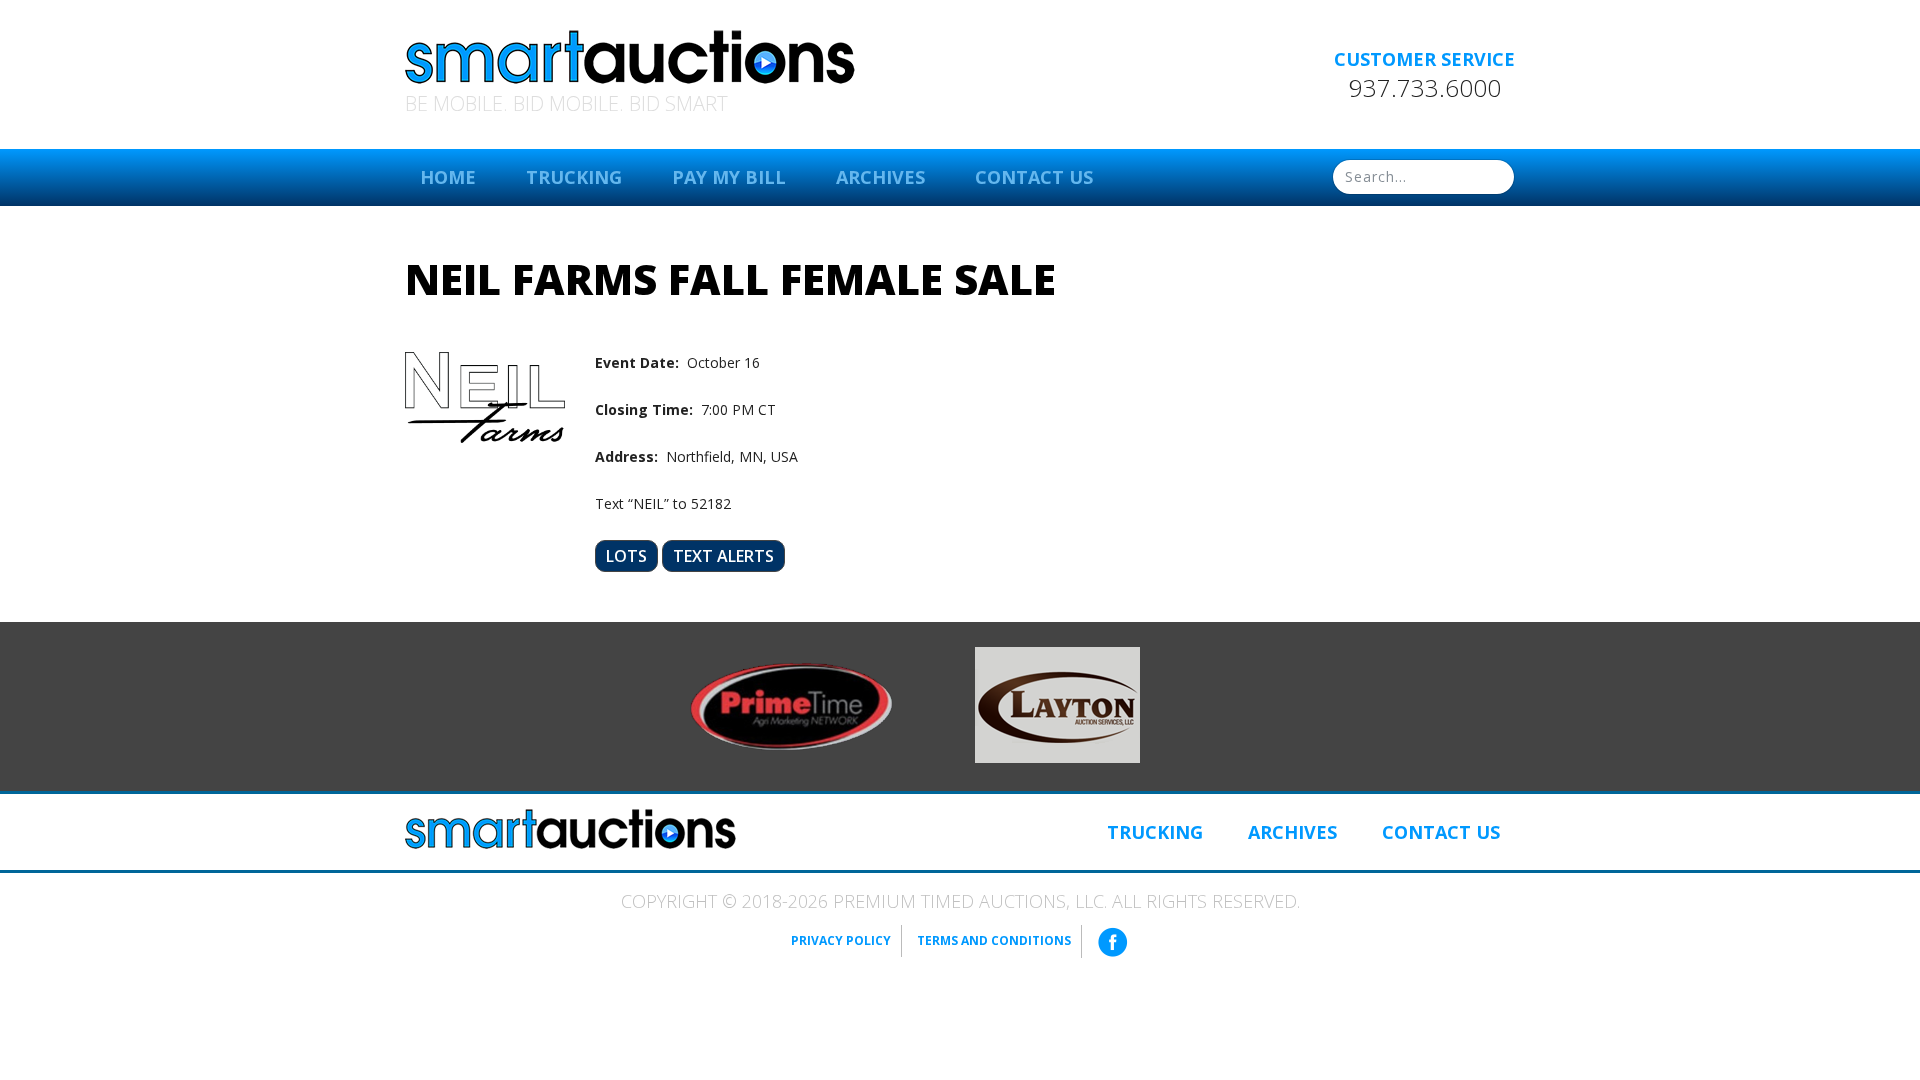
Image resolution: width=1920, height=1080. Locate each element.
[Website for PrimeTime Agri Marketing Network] (791, 705)
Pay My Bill (729, 177)
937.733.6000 (1425, 88)
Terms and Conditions (994, 940)
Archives (880, 177)
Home (448, 177)
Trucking (574, 177)
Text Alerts (723, 556)
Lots (626, 556)
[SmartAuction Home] (570, 829)
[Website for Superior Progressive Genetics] (1057, 703)
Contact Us (1034, 177)
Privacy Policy (841, 940)
